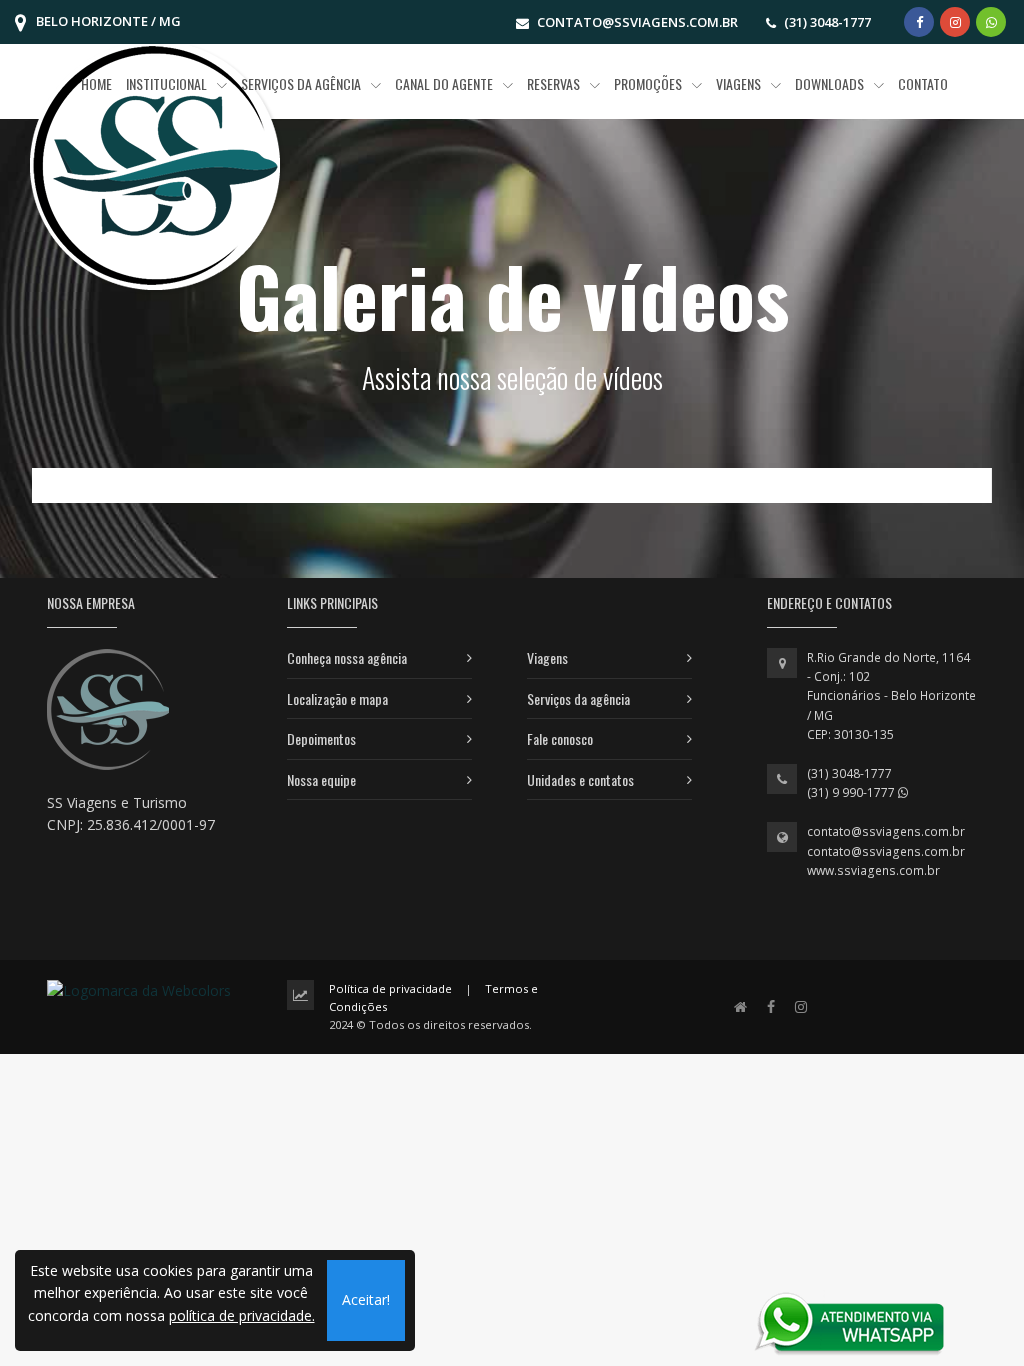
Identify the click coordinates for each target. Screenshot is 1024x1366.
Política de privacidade (390, 988)
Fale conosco (560, 738)
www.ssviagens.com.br (873, 870)
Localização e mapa (337, 698)
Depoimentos (321, 738)
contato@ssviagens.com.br (886, 831)
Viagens (547, 657)
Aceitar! (366, 1299)
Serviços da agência (578, 698)
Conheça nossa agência (347, 657)
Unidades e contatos (580, 779)
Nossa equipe (321, 779)
